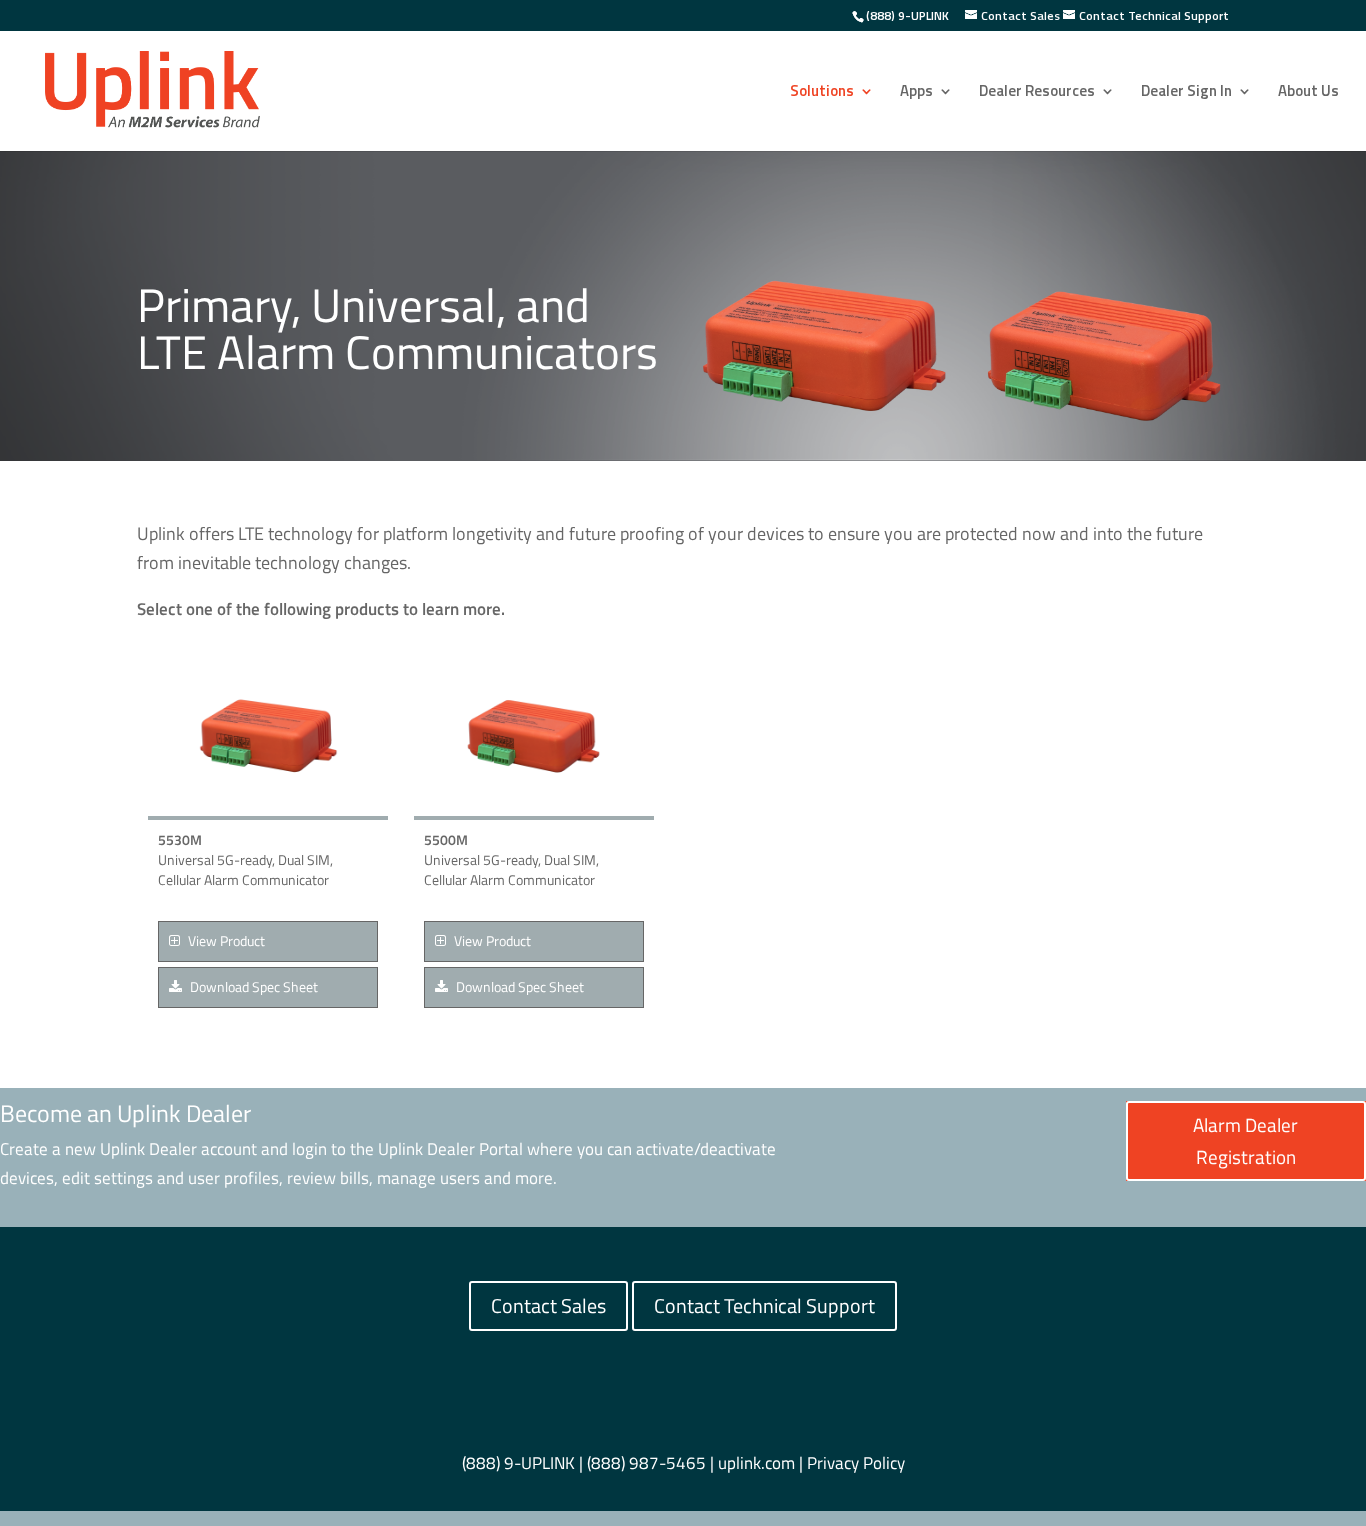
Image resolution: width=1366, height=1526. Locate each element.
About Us (1308, 93)
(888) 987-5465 (646, 1463)
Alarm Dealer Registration (1245, 1140)
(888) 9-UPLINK (907, 15)
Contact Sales (548, 1305)
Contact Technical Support (764, 1305)
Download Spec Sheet (252, 986)
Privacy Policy (856, 1463)
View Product (225, 940)
